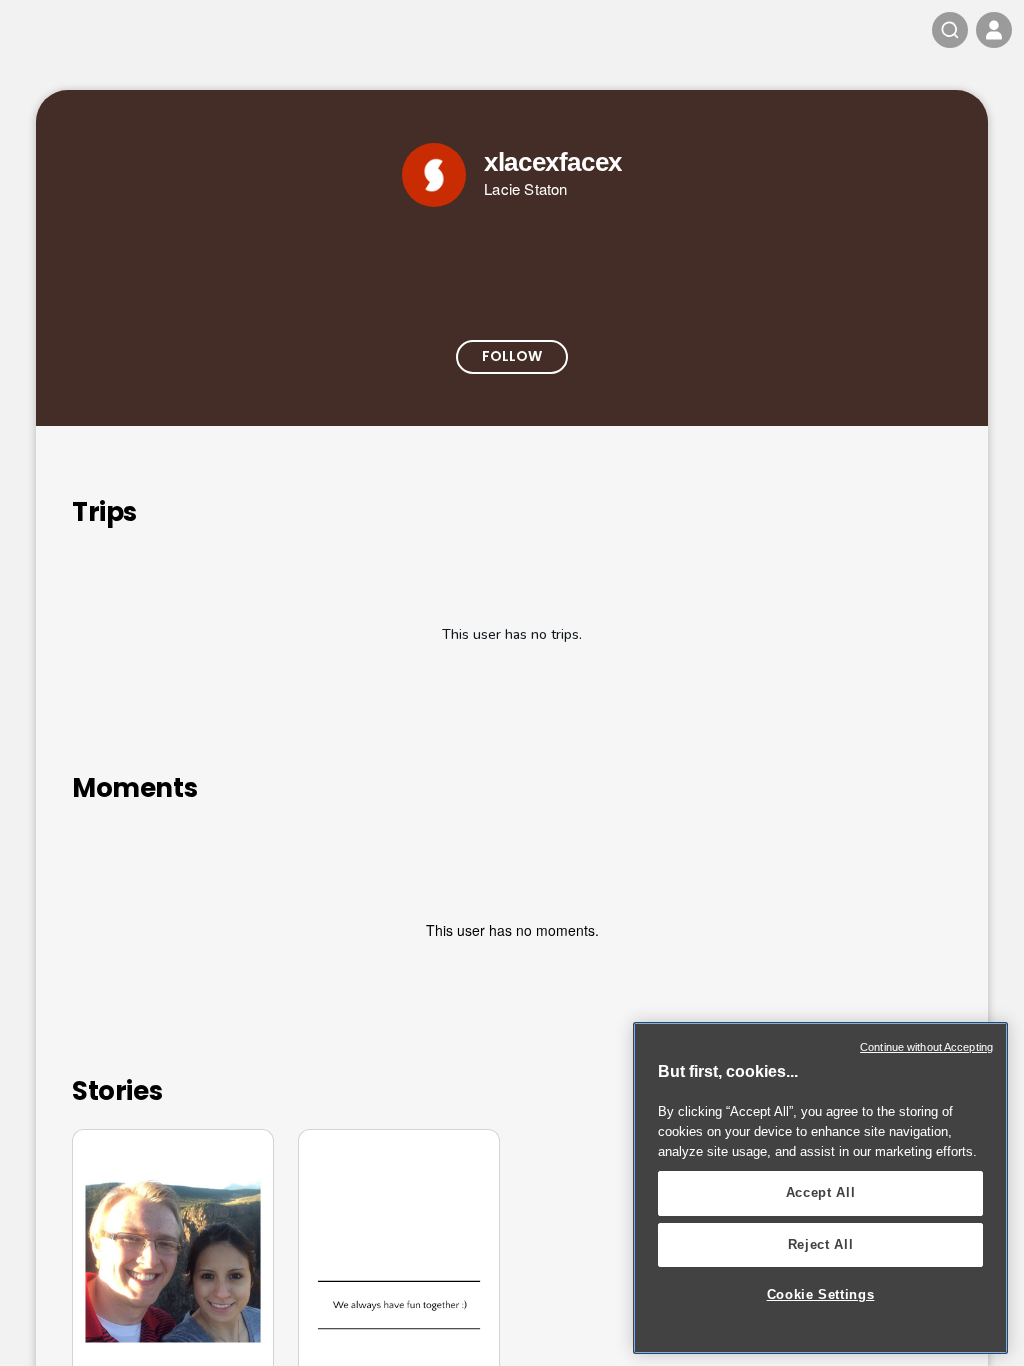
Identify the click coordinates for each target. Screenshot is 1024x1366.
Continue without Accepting (926, 1047)
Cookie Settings (821, 1294)
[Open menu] (994, 30)
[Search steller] (950, 30)
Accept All (821, 1192)
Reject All (821, 1244)
